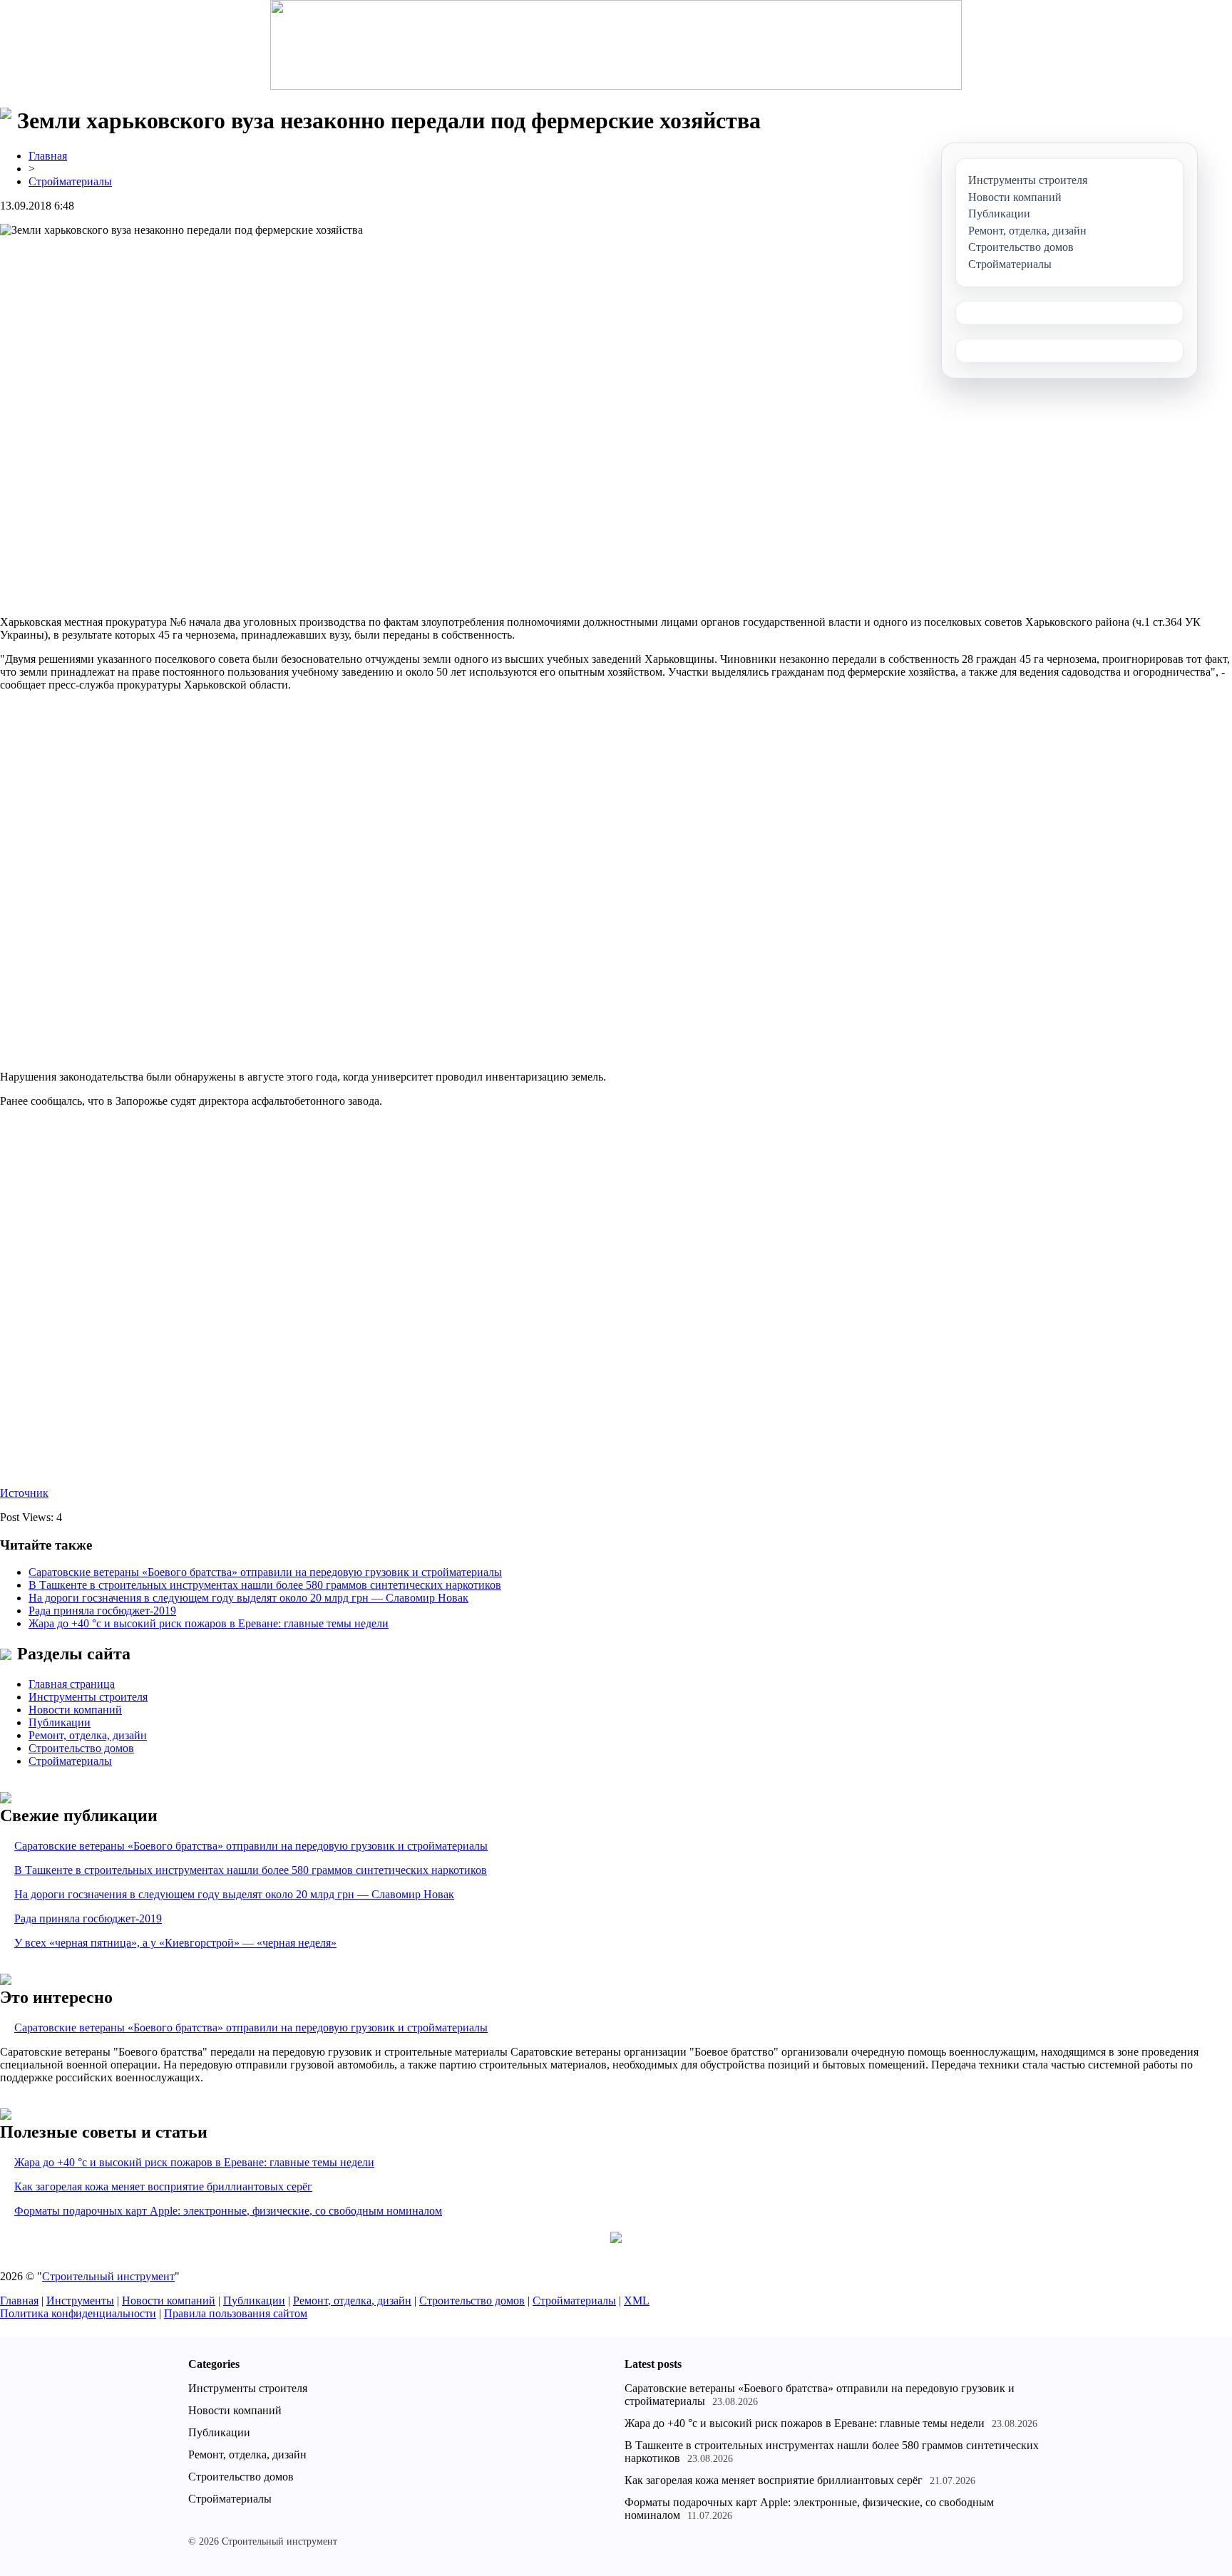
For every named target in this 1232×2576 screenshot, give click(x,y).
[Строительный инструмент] (616, 46)
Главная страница (72, 1684)
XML (637, 2301)
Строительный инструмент (108, 2276)
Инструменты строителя (88, 1697)
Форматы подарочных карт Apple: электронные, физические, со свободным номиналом (228, 2211)
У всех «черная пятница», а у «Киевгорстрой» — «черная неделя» (175, 1943)
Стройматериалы (70, 181)
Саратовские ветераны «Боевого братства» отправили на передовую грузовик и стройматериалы (265, 1572)
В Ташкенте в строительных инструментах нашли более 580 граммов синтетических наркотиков (265, 1585)
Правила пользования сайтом (236, 2313)
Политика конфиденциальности (78, 2313)
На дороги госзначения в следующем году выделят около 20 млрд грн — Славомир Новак (248, 1598)
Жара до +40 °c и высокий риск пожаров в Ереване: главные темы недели (209, 1623)
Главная (48, 156)
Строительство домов (81, 1748)
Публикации (60, 1722)
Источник (24, 1493)
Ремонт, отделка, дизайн (88, 1735)
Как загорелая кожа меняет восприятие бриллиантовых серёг (163, 2186)
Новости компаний (75, 1710)
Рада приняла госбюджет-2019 (102, 1611)
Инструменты (80, 2301)
